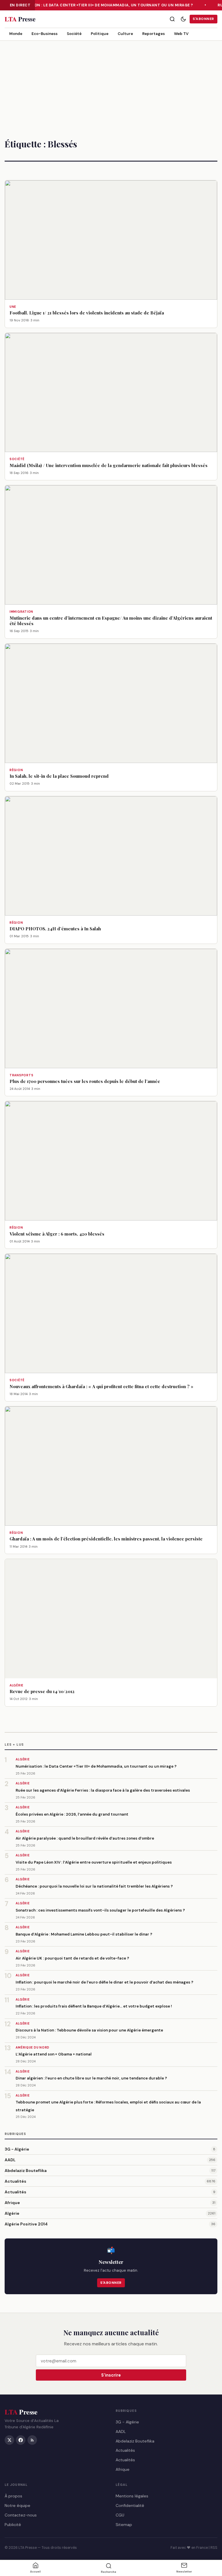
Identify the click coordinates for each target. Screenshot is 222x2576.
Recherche (109, 2572)
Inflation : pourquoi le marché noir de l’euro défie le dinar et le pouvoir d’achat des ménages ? (104, 1982)
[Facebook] (21, 2440)
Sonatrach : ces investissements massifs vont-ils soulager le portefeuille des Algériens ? (100, 1910)
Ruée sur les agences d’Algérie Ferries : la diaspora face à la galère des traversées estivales (103, 1790)
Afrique (12, 2203)
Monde (16, 34)
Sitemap (124, 2524)
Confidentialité (130, 2505)
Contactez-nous (21, 2515)
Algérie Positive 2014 (26, 2224)
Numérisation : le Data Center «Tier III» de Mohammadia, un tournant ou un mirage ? (100, 5)
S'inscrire (111, 2375)
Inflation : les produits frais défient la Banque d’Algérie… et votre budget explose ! (94, 2006)
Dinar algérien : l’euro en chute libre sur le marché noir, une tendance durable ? (91, 2078)
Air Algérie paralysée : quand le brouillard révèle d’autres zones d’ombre (85, 1838)
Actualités (15, 2181)
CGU (120, 2515)
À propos (13, 2496)
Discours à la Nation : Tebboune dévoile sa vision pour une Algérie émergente (89, 2030)
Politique (100, 34)
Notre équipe (17, 2505)
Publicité (13, 2524)
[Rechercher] (172, 19)
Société (74, 34)
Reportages (153, 34)
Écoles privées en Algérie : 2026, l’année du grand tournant (72, 1814)
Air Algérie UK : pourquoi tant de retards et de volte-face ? (72, 1958)
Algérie (12, 2213)
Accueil (35, 2572)
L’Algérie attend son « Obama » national (54, 2054)
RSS (214, 2548)
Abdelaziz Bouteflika (26, 2171)
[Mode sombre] (183, 19)
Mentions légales (132, 2496)
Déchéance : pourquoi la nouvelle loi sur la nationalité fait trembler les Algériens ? (94, 1886)
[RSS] (32, 2440)
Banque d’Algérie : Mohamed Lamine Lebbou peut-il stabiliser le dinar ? (84, 1934)
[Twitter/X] (9, 2440)
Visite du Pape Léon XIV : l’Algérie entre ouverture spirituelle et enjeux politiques (94, 1862)
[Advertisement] (111, 84)
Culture (125, 34)
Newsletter (184, 2572)
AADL (10, 2160)
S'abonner (203, 19)
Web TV (181, 34)
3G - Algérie (17, 2149)
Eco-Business (45, 34)
